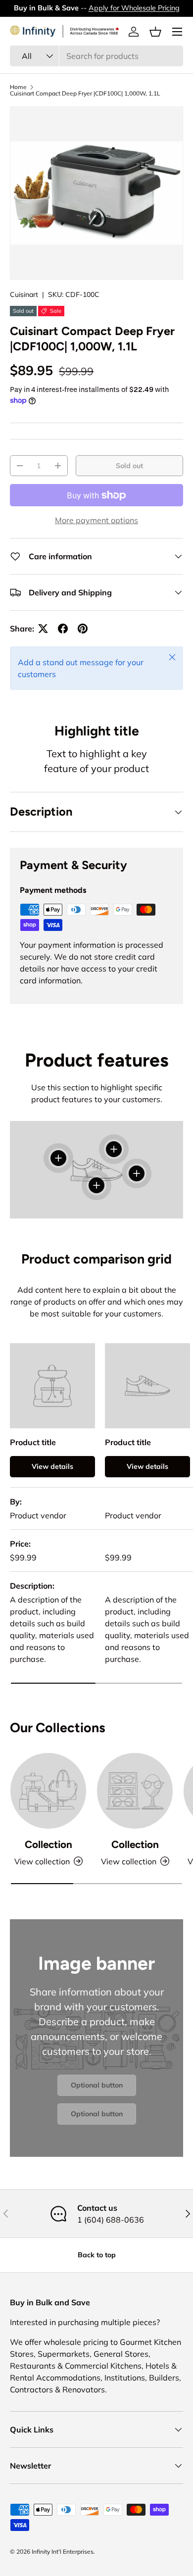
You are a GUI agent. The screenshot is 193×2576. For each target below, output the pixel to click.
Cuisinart (24, 294)
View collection (42, 1861)
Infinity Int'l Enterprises (63, 2552)
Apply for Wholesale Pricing (134, 8)
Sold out (129, 466)
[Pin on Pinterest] (83, 629)
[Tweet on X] (43, 629)
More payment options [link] (96, 520)
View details (52, 1466)
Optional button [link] (97, 2085)
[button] (155, 32)
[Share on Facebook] (63, 629)
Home (18, 87)
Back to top (97, 2255)
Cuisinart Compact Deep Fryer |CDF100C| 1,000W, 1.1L (85, 94)
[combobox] (96, 56)
